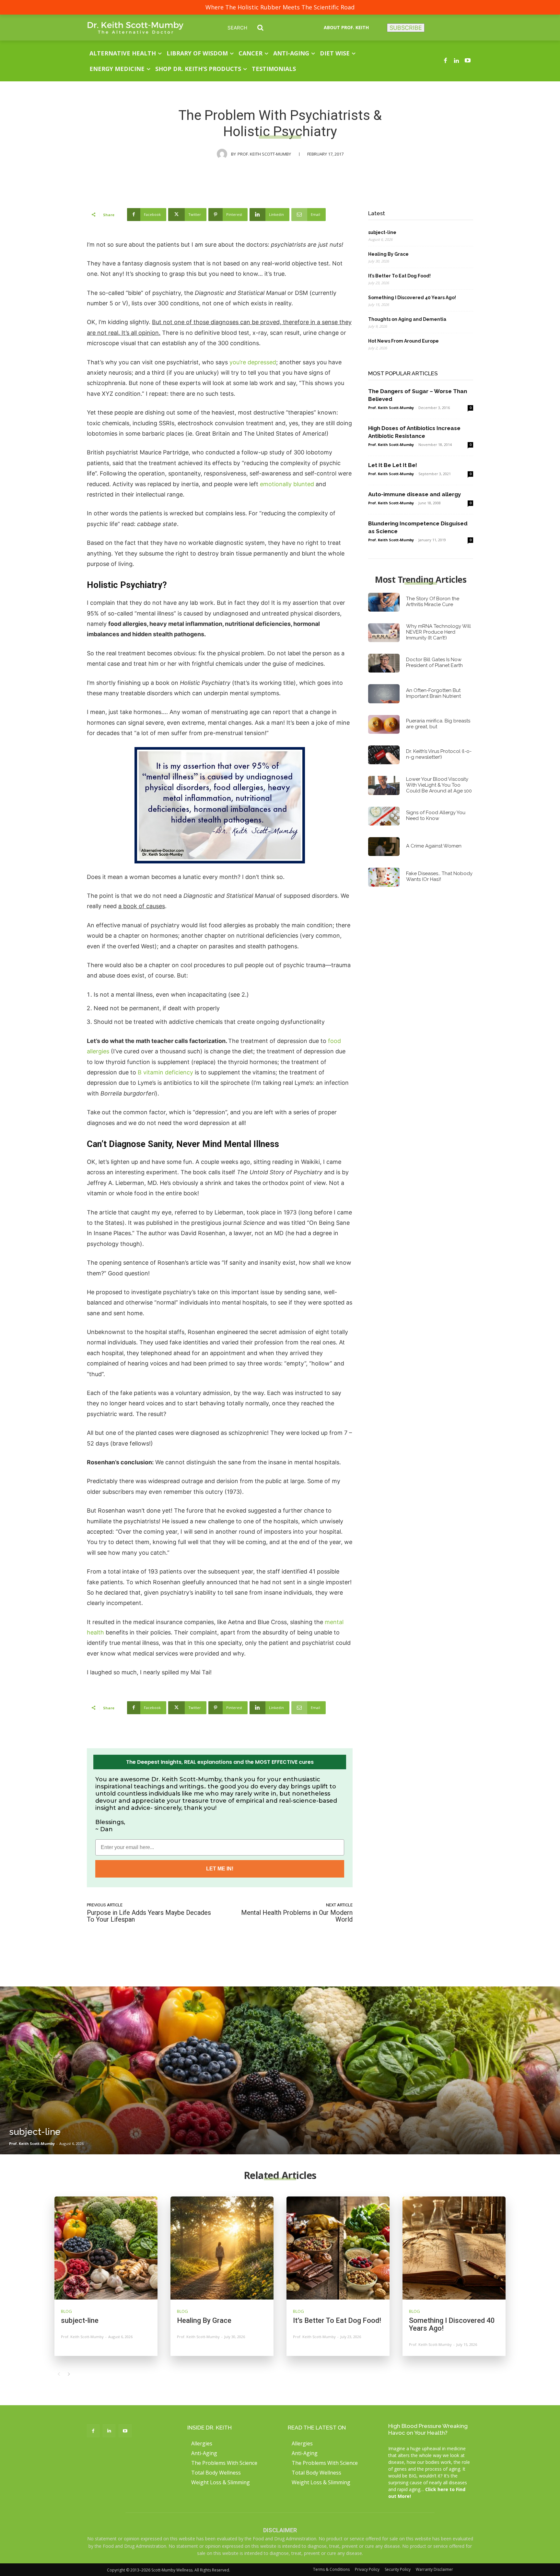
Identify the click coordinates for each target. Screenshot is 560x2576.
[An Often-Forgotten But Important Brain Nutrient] (384, 694)
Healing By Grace (388, 254)
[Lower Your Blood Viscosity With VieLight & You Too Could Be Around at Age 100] (384, 785)
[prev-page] (58, 2374)
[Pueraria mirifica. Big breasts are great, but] (384, 724)
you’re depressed (253, 362)
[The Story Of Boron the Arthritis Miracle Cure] (384, 602)
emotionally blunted (287, 484)
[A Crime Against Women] (384, 847)
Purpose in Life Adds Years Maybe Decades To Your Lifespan (149, 1916)
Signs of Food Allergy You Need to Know (436, 815)
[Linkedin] (457, 61)
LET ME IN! (220, 1869)
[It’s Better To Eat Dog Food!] (338, 2248)
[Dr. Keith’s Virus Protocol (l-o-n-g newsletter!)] (384, 755)
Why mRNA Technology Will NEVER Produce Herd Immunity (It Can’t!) (438, 632)
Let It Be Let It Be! (393, 465)
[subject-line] (280, 2070)
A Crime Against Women (434, 846)
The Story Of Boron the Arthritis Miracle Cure (433, 602)
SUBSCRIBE (406, 28)
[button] (250, 28)
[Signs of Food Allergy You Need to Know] (384, 816)
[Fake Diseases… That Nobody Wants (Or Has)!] (384, 877)
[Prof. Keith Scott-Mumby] (224, 154)
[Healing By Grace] (222, 2248)
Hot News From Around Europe (403, 341)
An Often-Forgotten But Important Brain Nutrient (433, 693)
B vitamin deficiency (165, 1072)
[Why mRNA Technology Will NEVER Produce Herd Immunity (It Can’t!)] (384, 633)
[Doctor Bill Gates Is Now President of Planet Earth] (384, 663)
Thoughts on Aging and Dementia (407, 319)
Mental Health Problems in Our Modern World (297, 1916)
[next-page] (69, 2374)
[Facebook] (445, 61)
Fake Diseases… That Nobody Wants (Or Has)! (439, 876)
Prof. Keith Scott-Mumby (264, 154)
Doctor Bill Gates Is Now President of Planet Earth (434, 662)
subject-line (382, 232)
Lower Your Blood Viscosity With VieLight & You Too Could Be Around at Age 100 (439, 785)
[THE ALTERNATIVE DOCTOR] (135, 28)
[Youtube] (468, 61)
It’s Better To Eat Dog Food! (399, 276)
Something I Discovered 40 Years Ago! (412, 298)
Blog (66, 2311)
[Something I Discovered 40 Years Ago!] (454, 2248)
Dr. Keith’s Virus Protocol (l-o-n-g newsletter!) (439, 754)
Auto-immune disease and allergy (414, 494)
